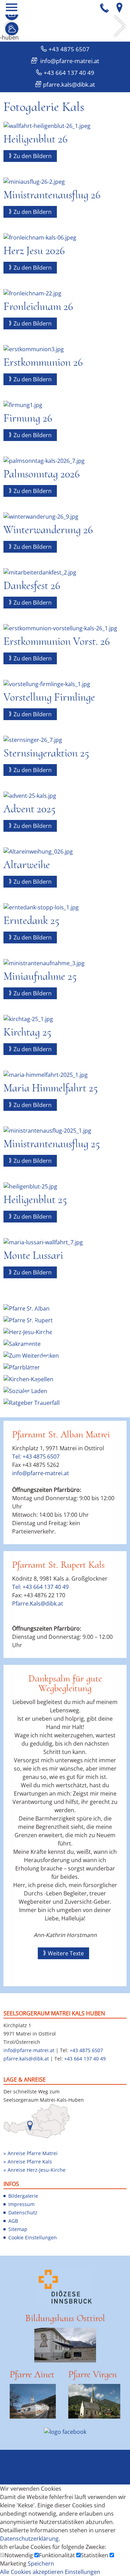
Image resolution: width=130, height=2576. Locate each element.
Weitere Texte (66, 1953)
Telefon (105, 7)
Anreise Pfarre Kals (30, 2162)
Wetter (12, 29)
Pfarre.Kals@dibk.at (38, 1603)
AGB (13, 2221)
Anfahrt (119, 7)
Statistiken (95, 2555)
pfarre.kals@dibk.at (69, 84)
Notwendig (19, 2555)
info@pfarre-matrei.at (69, 61)
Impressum (21, 2204)
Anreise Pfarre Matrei (33, 2153)
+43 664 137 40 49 (69, 73)
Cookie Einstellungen (33, 2237)
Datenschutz (23, 2212)
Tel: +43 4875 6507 (36, 1456)
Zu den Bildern (33, 156)
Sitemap (18, 2229)
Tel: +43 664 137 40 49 (40, 1587)
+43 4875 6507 (69, 49)
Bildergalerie (23, 2196)
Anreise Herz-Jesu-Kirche (37, 2170)
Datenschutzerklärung (29, 2539)
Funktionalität (58, 2555)
